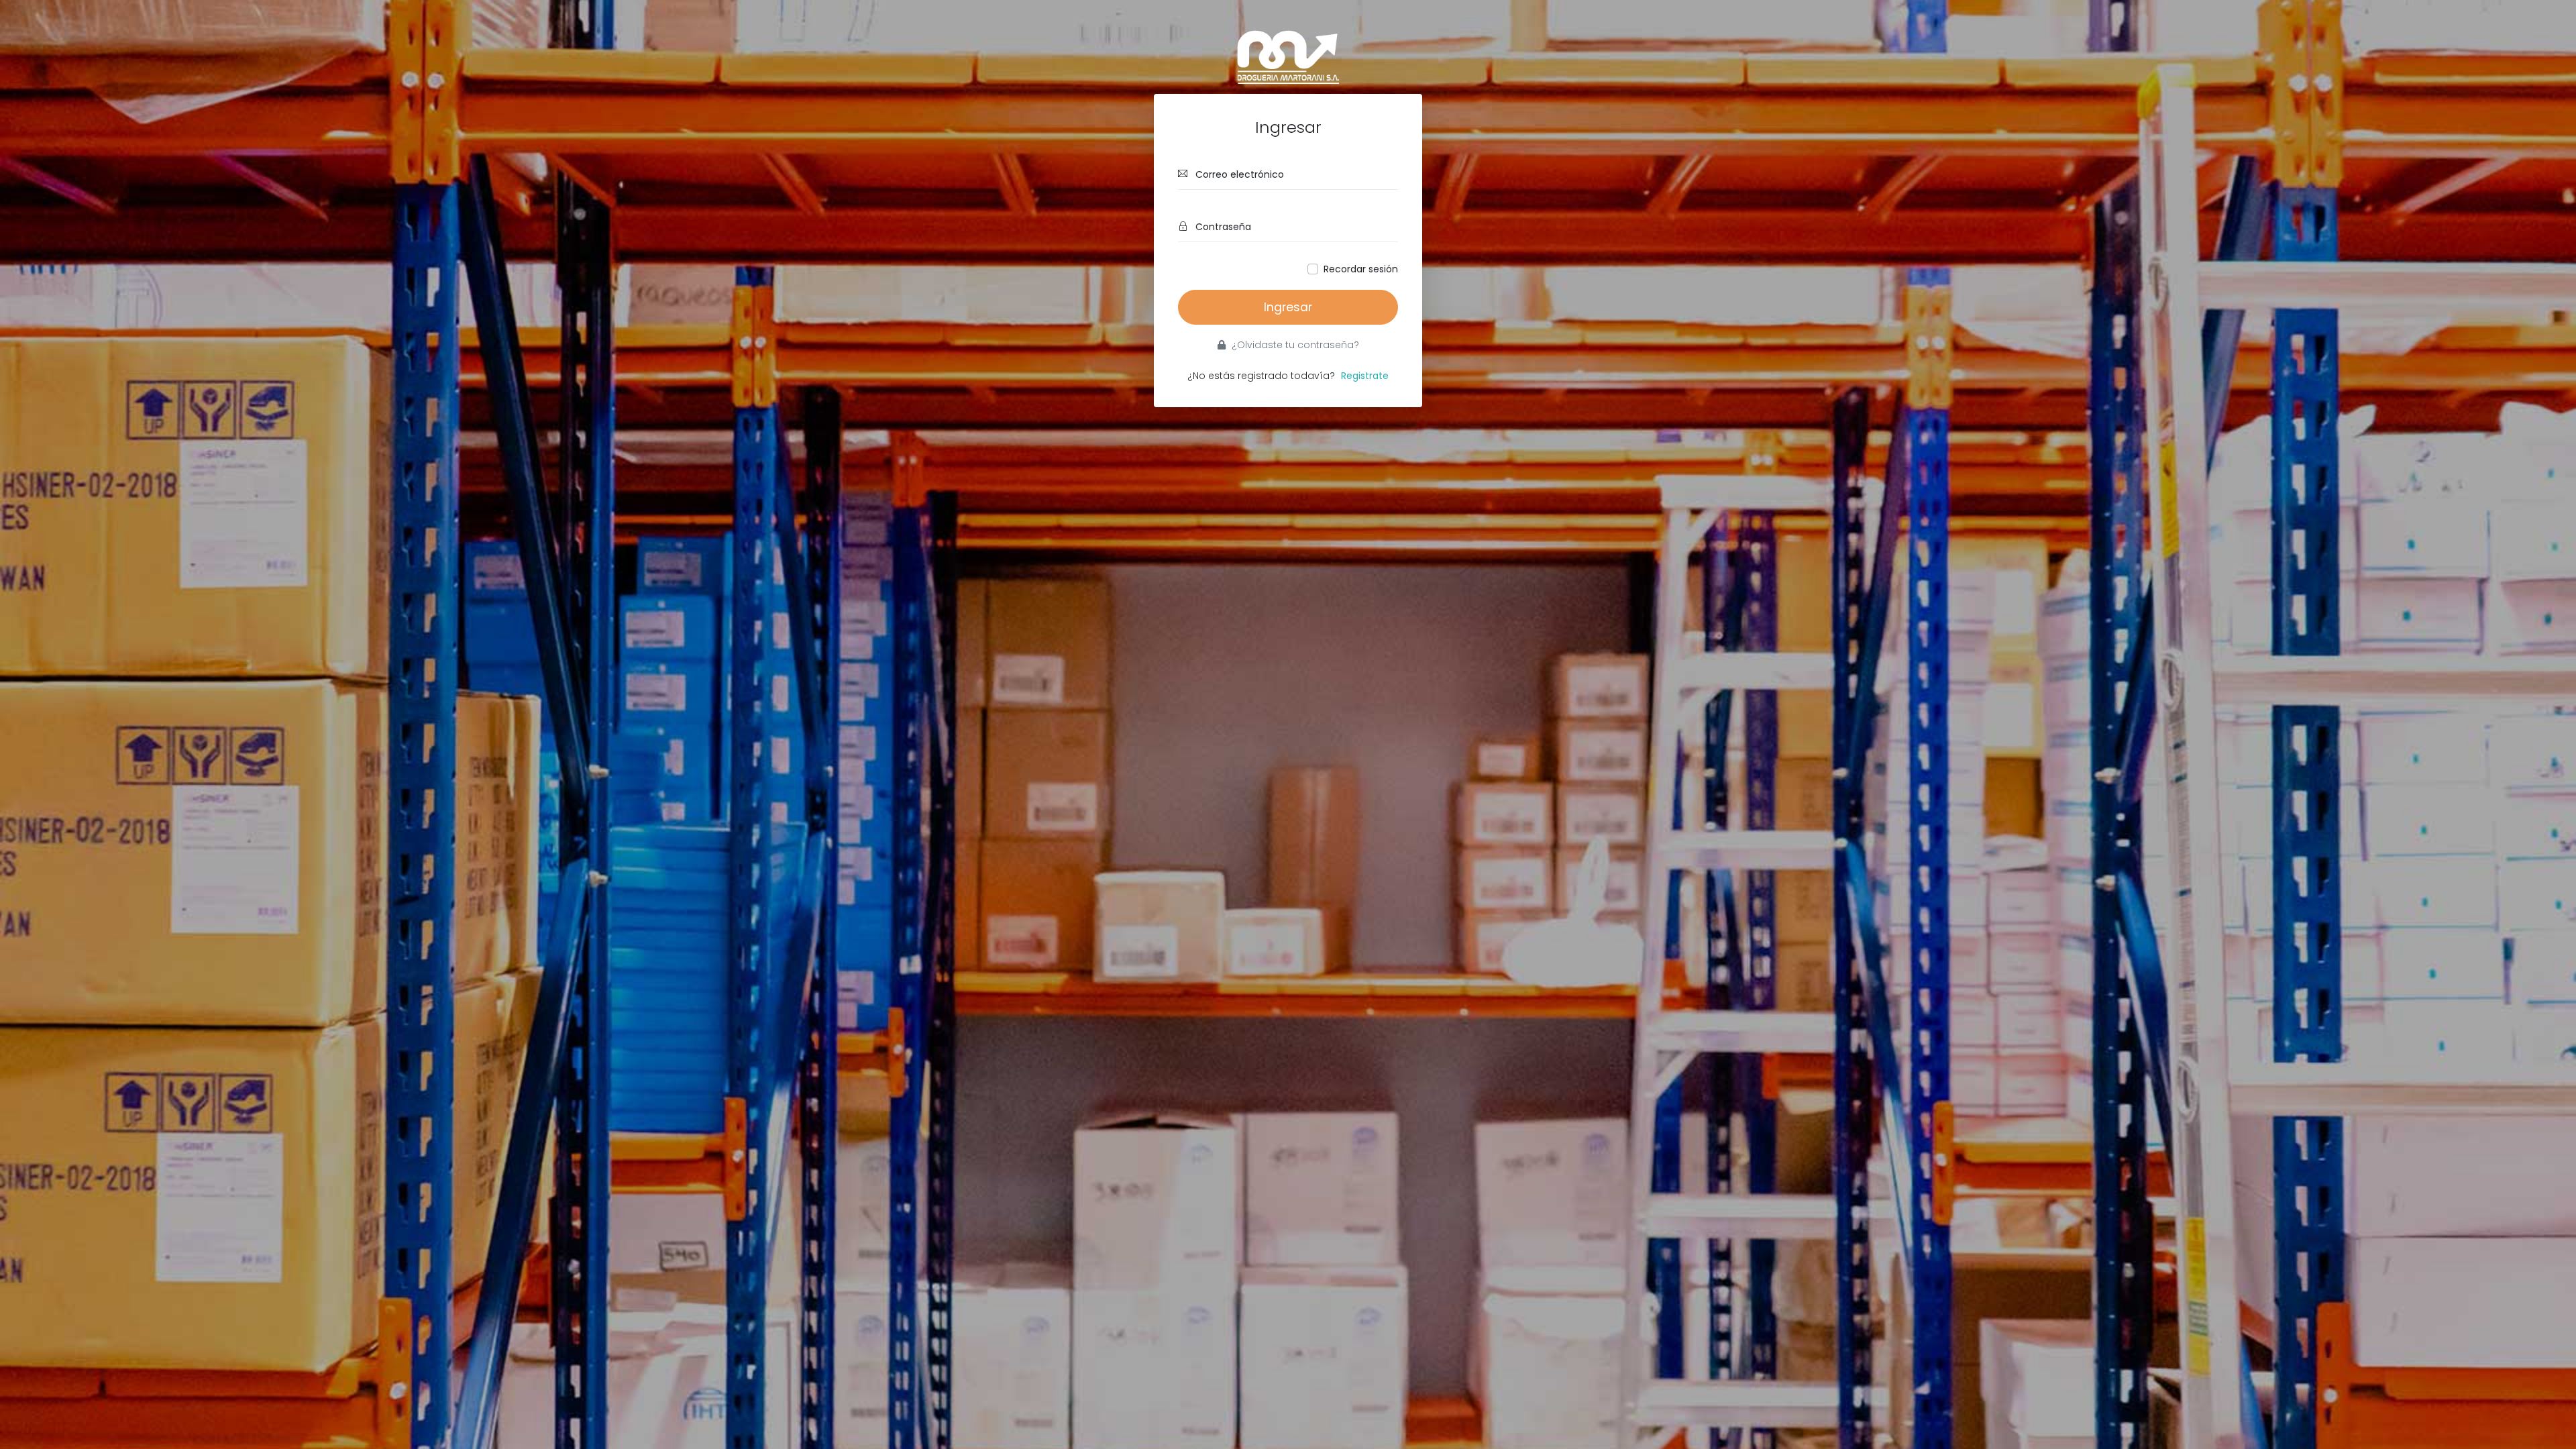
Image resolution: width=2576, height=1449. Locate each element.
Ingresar (1288, 307)
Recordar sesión (1361, 269)
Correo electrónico (1238, 174)
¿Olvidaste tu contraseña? (1294, 345)
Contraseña (1222, 227)
